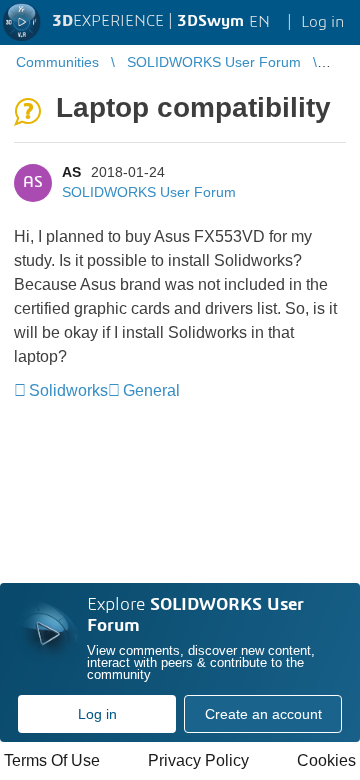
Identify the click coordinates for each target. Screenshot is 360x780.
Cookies (326, 760)
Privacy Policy (198, 760)
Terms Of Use (52, 760)
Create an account (263, 714)
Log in (97, 714)
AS (71, 172)
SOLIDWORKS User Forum (149, 192)
